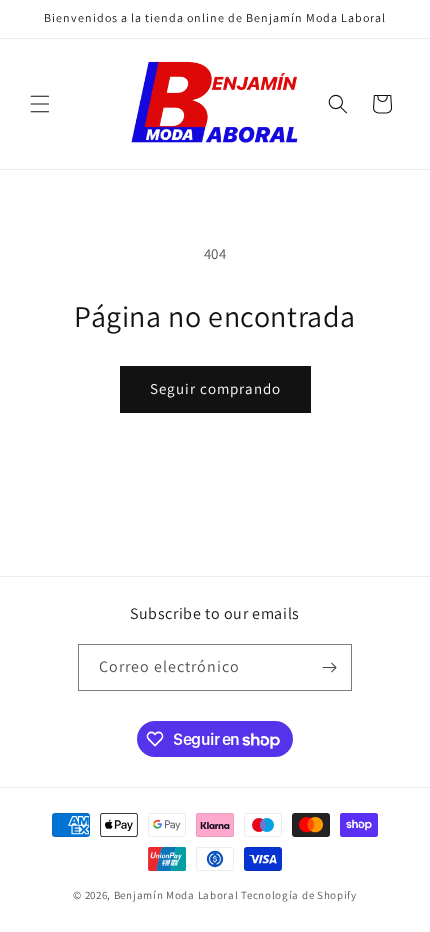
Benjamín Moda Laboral (176, 895)
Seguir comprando (215, 388)
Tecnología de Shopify (299, 895)
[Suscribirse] (329, 667)
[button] (40, 104)
